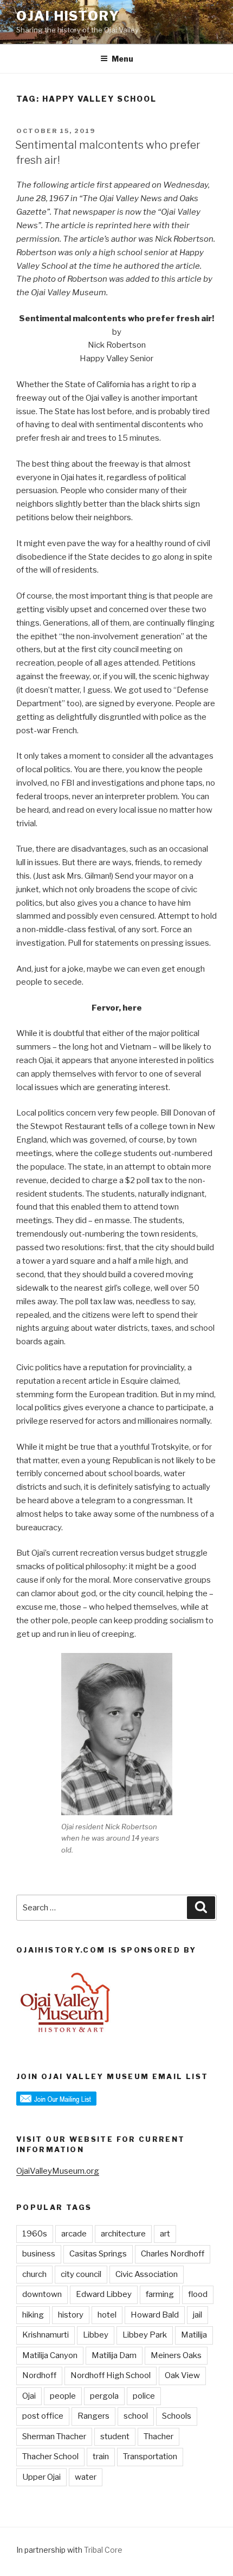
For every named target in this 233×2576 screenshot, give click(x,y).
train (101, 2457)
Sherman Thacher (54, 2436)
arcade (74, 2234)
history (71, 2315)
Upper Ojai (41, 2477)
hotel (107, 2315)
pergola (104, 2396)
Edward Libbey (104, 2294)
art (165, 2234)
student (115, 2436)
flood (198, 2294)
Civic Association (147, 2274)
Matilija (194, 2335)
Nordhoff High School (111, 2375)
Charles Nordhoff (173, 2254)
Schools (177, 2416)
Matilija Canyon (50, 2355)
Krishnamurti (46, 2335)
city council (81, 2274)
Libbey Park (145, 2335)
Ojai (29, 2396)
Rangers (93, 2416)
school (136, 2416)
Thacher (158, 2436)
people (63, 2396)
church (34, 2274)
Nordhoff (39, 2375)
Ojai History (68, 16)
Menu (122, 59)
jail (198, 2315)
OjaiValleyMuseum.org (58, 2171)
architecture (123, 2234)
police (144, 2396)
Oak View (182, 2375)
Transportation (150, 2457)
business (39, 2254)
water (86, 2477)
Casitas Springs (98, 2254)
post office (43, 2416)
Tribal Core (103, 2550)
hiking (33, 2315)
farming (160, 2294)
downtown (42, 2294)
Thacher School (50, 2457)
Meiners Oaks (176, 2355)
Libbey (96, 2335)
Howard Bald (155, 2315)
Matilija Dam (114, 2355)
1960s (35, 2234)
